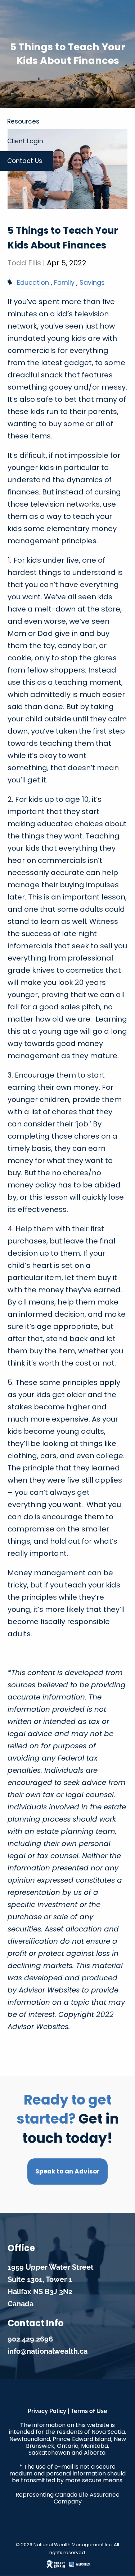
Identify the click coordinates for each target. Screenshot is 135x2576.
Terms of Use (89, 2411)
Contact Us (25, 161)
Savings (92, 282)
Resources (23, 121)
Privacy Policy (47, 2411)
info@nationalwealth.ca (48, 2351)
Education (33, 282)
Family (64, 282)
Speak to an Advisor (67, 2171)
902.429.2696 (30, 2339)
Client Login (25, 141)
